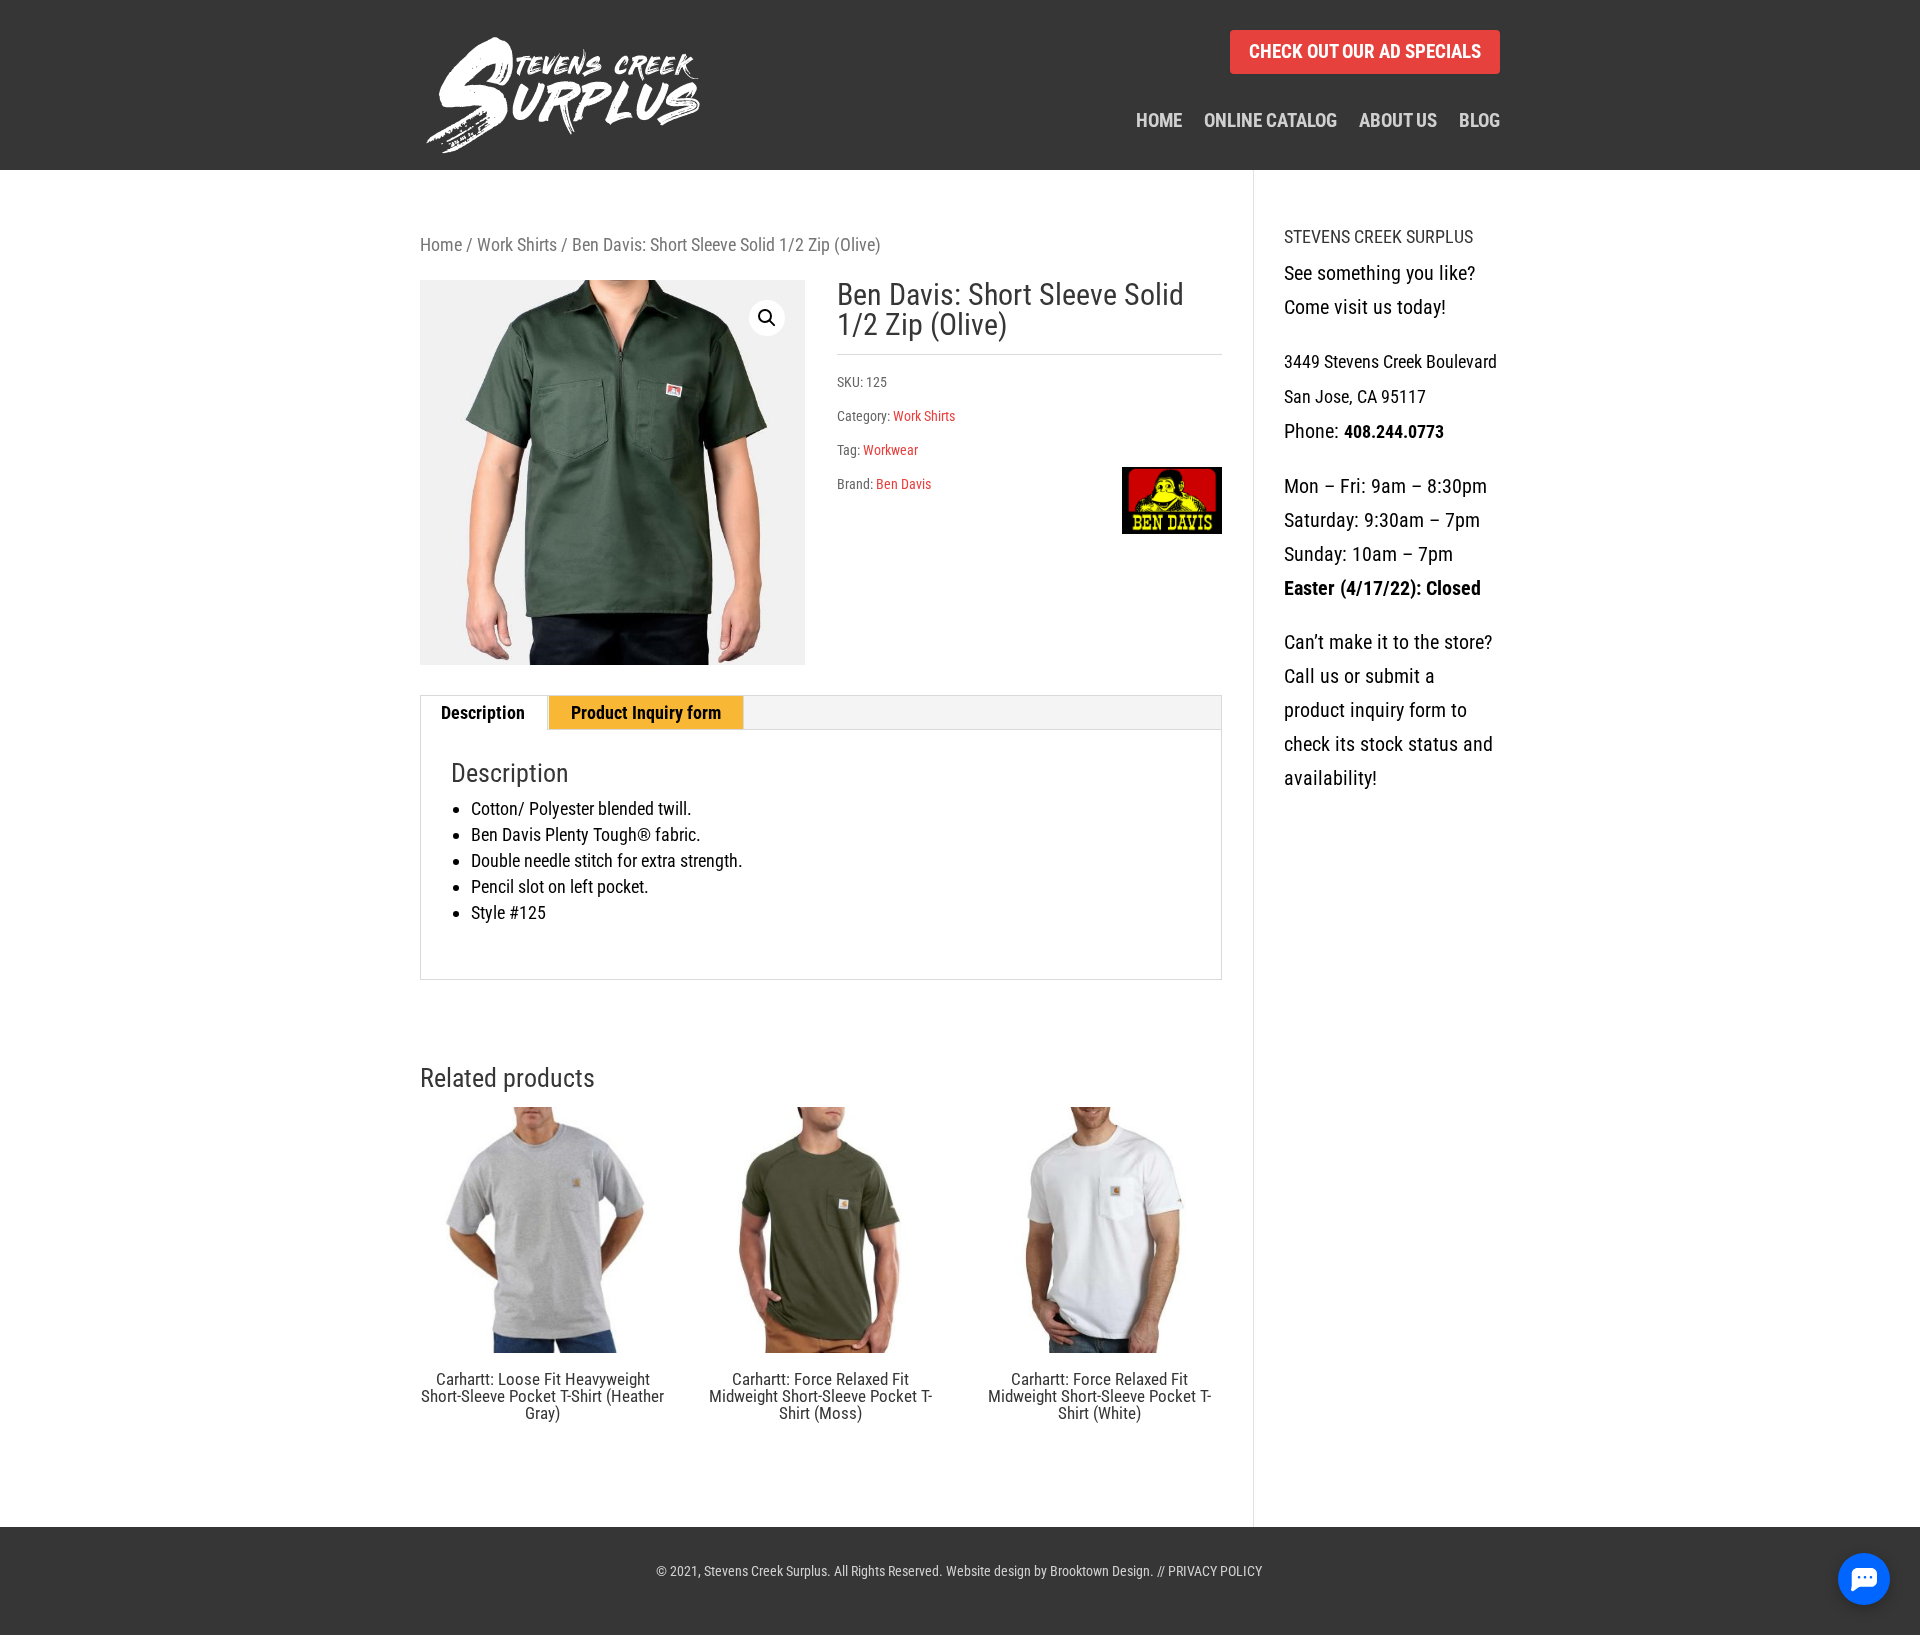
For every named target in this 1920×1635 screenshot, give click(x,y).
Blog (1479, 122)
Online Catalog (1270, 122)
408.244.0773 (1394, 431)
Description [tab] (483, 712)
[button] (767, 318)
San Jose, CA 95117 (1355, 396)
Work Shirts (517, 244)
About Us (1398, 122)
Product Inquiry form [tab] (646, 712)
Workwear (890, 450)
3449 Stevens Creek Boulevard (1390, 361)
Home (1159, 122)
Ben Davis (903, 484)
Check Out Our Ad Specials (1365, 51)
